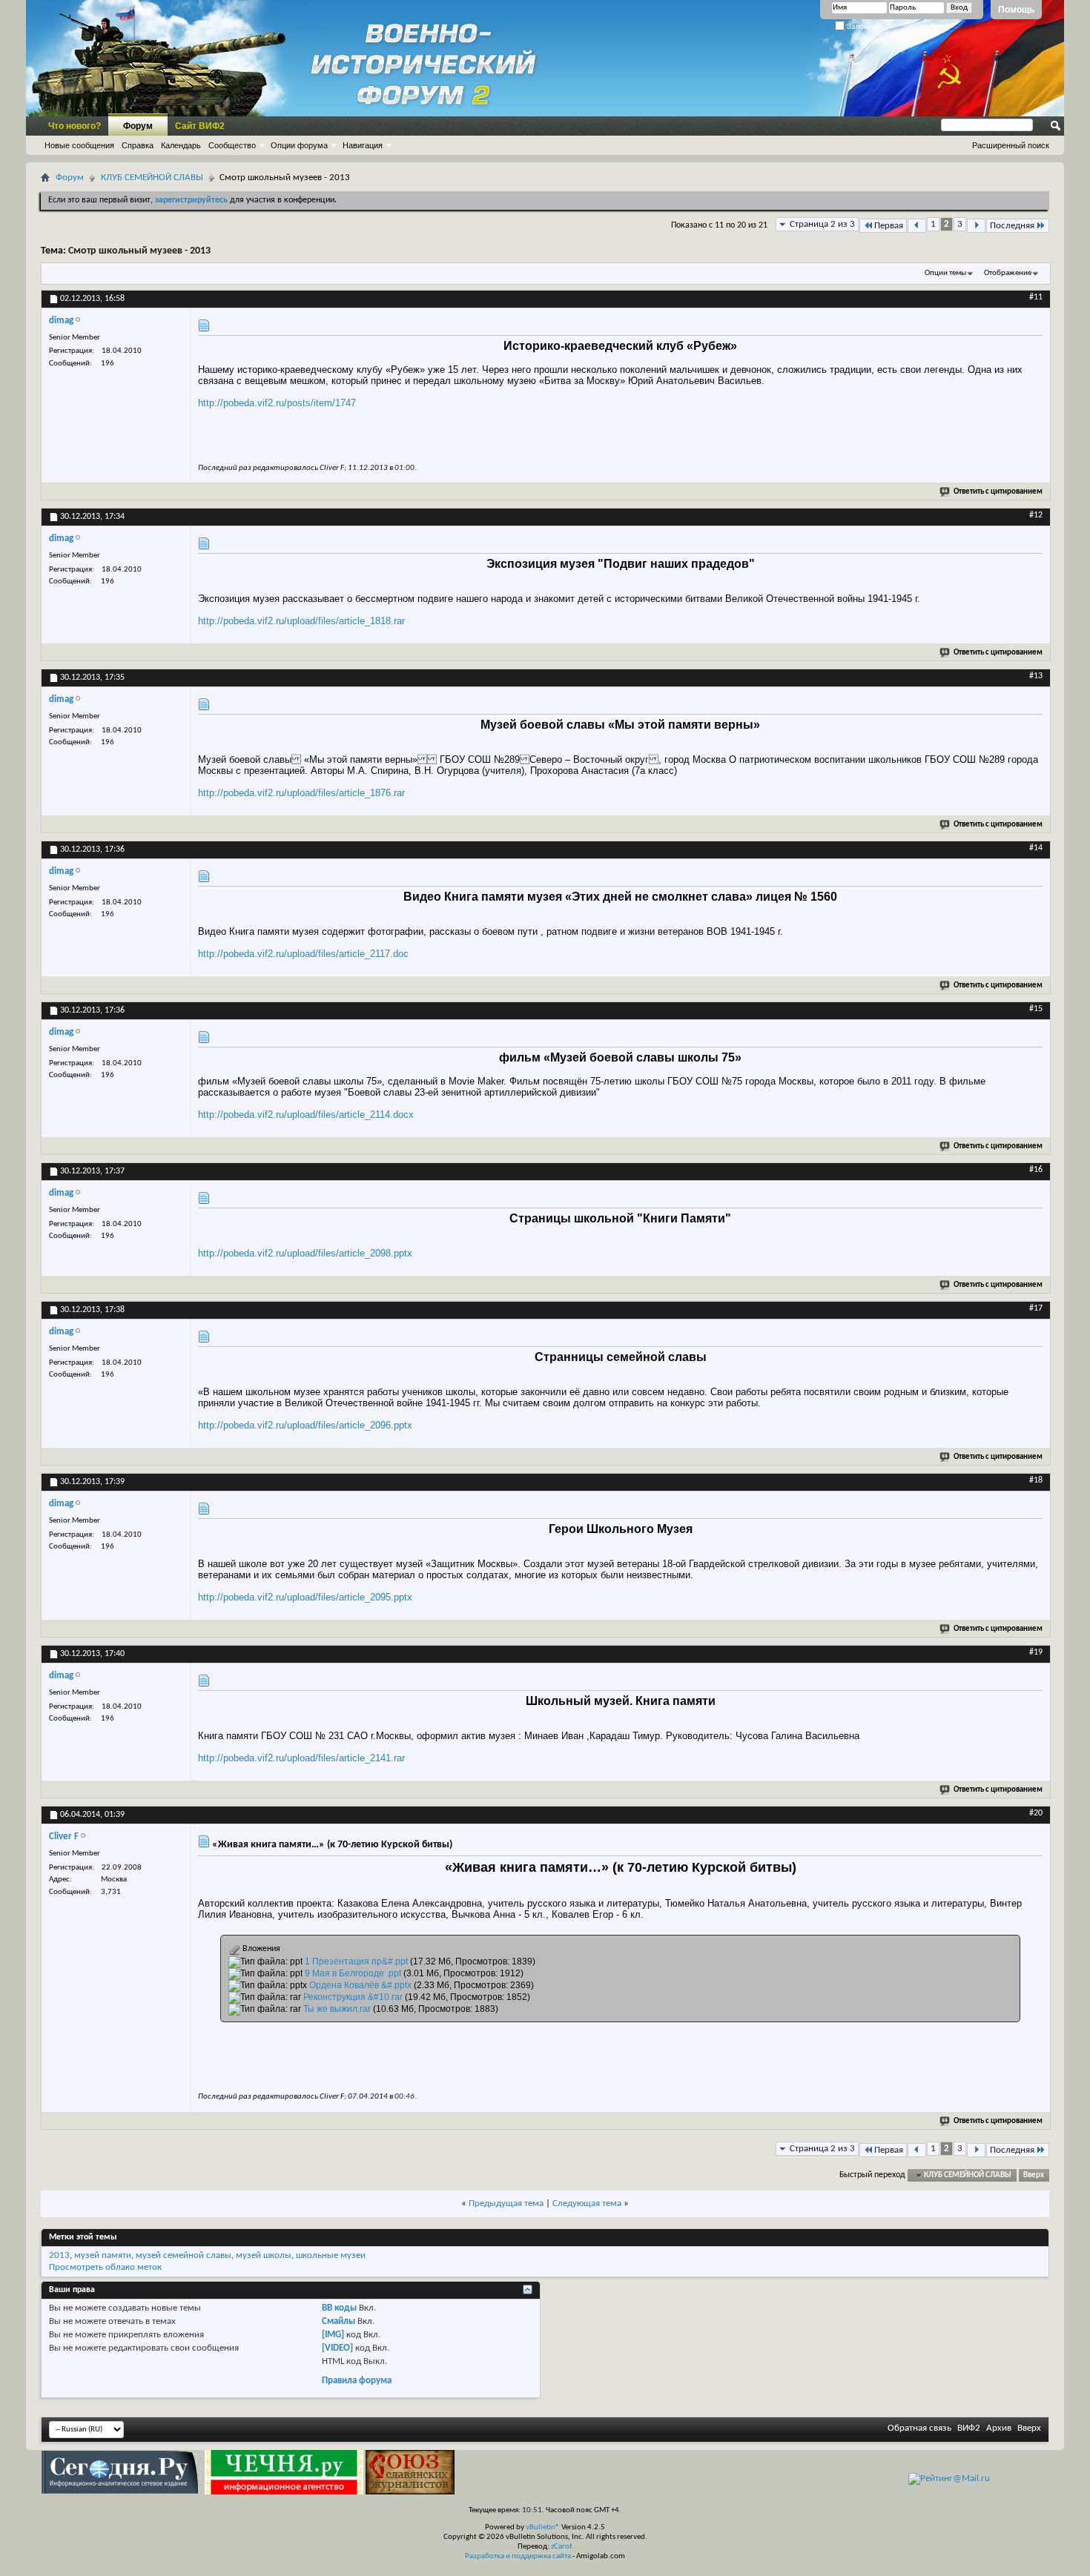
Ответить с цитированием (998, 492)
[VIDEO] (337, 2348)
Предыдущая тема (506, 2203)
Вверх (1034, 2175)
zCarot (562, 2547)
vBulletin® (543, 2527)
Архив (999, 2428)
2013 (59, 2255)
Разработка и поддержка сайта (518, 2556)
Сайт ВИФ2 (200, 126)
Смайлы (338, 2321)
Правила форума (357, 2381)
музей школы (264, 2255)
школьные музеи (331, 2255)
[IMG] (333, 2335)
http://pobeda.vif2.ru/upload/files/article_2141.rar (301, 1758)
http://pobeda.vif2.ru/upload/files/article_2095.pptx (305, 1597)
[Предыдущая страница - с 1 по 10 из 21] (917, 226)
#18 (1036, 1480)
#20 (1036, 1813)
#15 (1036, 1009)
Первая (889, 226)
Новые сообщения (79, 145)
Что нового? (75, 126)
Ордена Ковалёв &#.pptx (360, 1985)
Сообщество (232, 145)
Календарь (181, 145)
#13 (1036, 676)
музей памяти (103, 2255)
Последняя (1012, 226)
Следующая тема (587, 2203)
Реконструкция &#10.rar (353, 1997)
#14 (1036, 848)
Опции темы (945, 273)
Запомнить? (867, 26)
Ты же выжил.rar (337, 2009)
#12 (1036, 515)
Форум (138, 126)
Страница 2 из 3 (822, 224)
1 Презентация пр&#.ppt (356, 1961)
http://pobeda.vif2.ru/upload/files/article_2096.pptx (305, 1425)
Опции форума (299, 145)
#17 (1036, 1308)
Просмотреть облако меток (105, 2267)
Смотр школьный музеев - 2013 (139, 251)
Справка (138, 145)
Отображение (1008, 273)
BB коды (339, 2308)
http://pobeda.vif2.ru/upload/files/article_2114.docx (306, 1115)
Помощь (1016, 10)
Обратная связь (919, 2428)
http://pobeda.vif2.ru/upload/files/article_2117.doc (303, 954)
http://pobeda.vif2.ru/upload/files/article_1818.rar (301, 621)
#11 (1036, 297)
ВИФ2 (969, 2428)
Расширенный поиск (1011, 145)
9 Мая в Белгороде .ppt (353, 1973)
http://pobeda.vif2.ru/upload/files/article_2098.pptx (305, 1253)
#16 (1036, 1170)
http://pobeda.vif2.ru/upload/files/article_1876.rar (301, 793)
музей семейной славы (184, 2255)
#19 (1036, 1652)
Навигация (363, 145)
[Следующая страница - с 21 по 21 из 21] (976, 226)
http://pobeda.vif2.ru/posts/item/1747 (277, 403)
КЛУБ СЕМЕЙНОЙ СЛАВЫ (152, 178)
